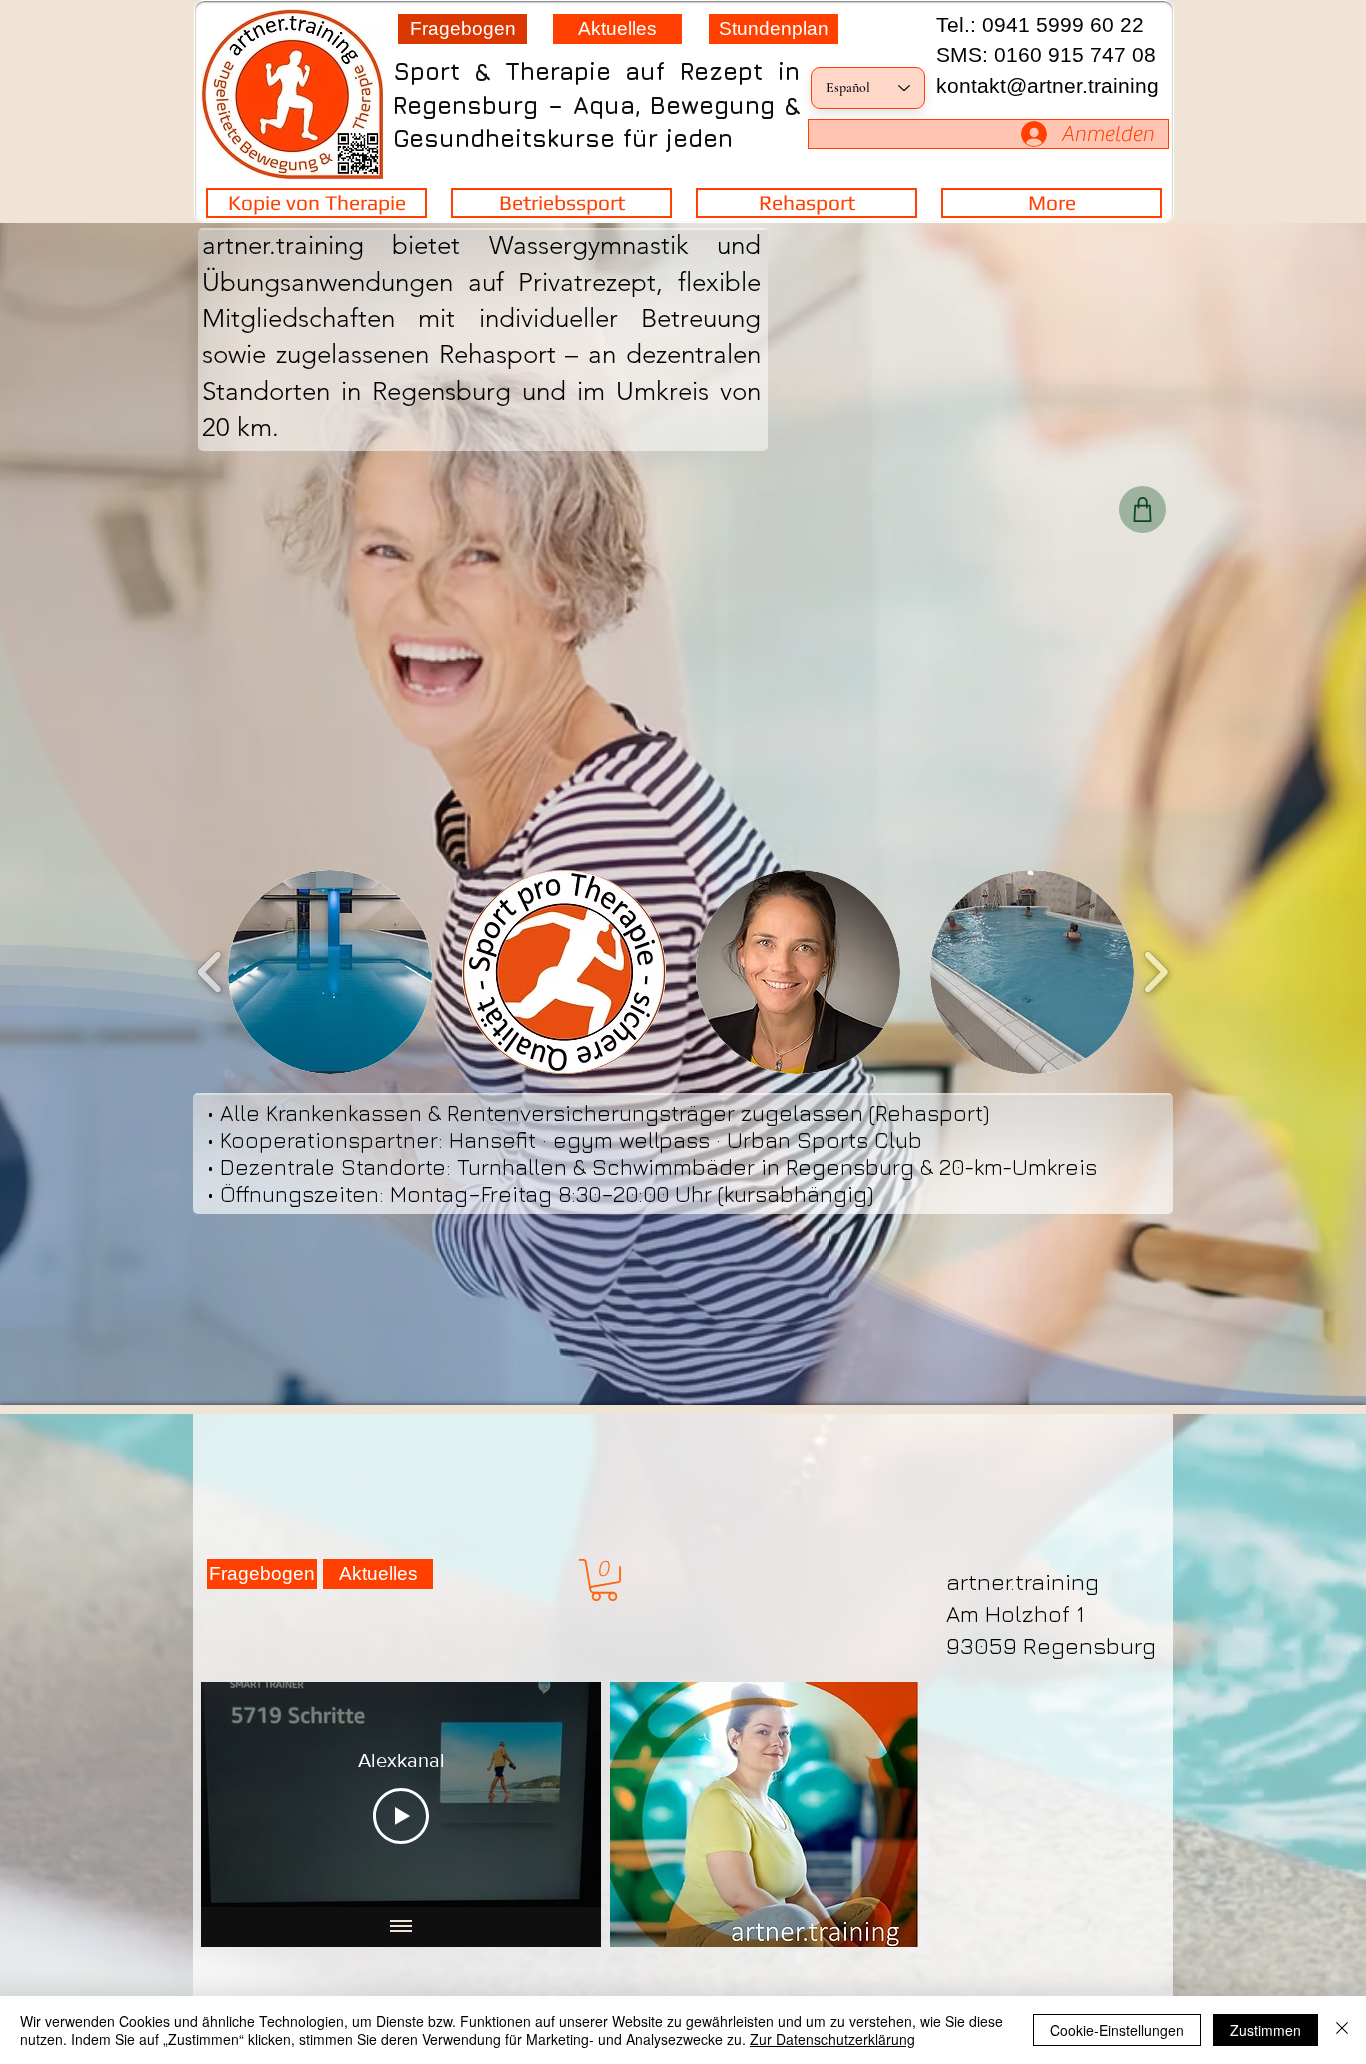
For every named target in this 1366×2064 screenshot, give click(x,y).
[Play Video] (401, 1816)
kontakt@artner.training (1047, 85)
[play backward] (210, 972)
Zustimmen (1265, 2030)
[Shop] (1142, 509)
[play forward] (1155, 972)
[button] (604, 1580)
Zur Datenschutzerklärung (832, 2039)
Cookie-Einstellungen (1117, 2030)
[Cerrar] (1342, 2030)
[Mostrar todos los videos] (401, 1927)
